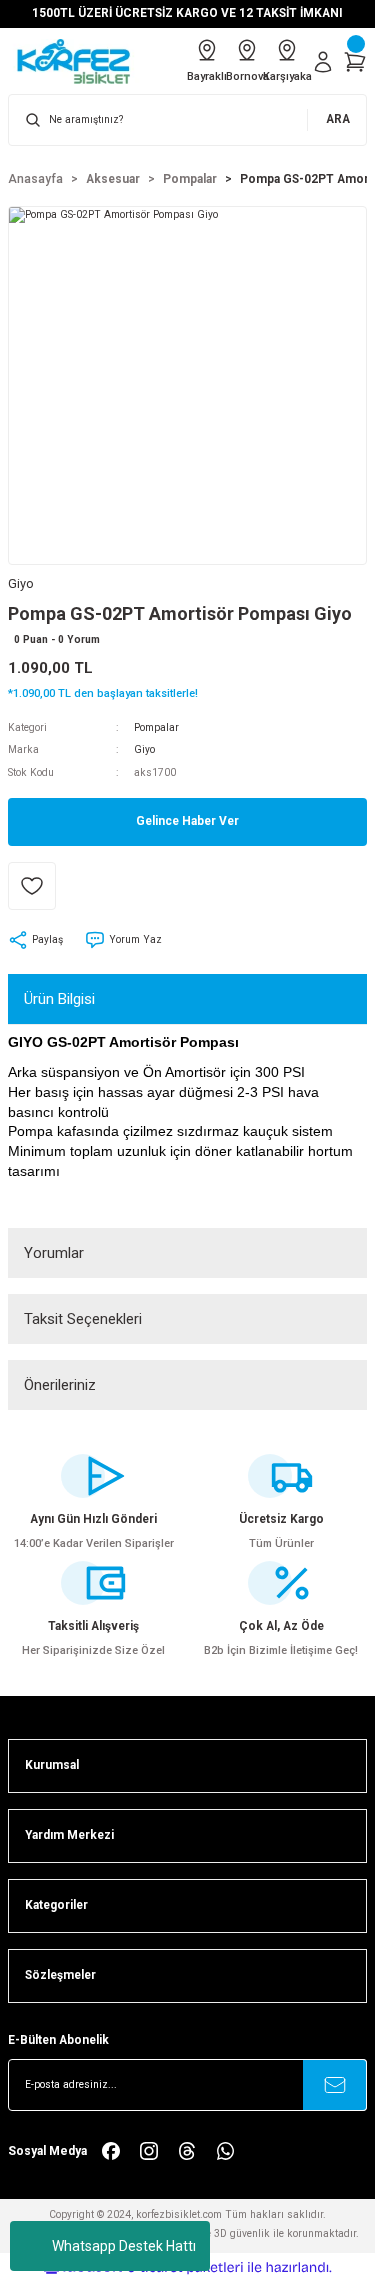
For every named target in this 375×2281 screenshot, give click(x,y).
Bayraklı (207, 76)
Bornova (247, 76)
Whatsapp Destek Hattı (124, 2246)
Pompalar (156, 727)
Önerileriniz (60, 1385)
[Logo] (80, 61)
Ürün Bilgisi (59, 999)
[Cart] (355, 62)
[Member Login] (323, 62)
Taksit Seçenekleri (83, 1319)
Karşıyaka (287, 76)
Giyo (144, 749)
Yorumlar (54, 1253)
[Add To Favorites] (32, 886)
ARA (338, 119)
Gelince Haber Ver (187, 821)
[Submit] (335, 2085)
